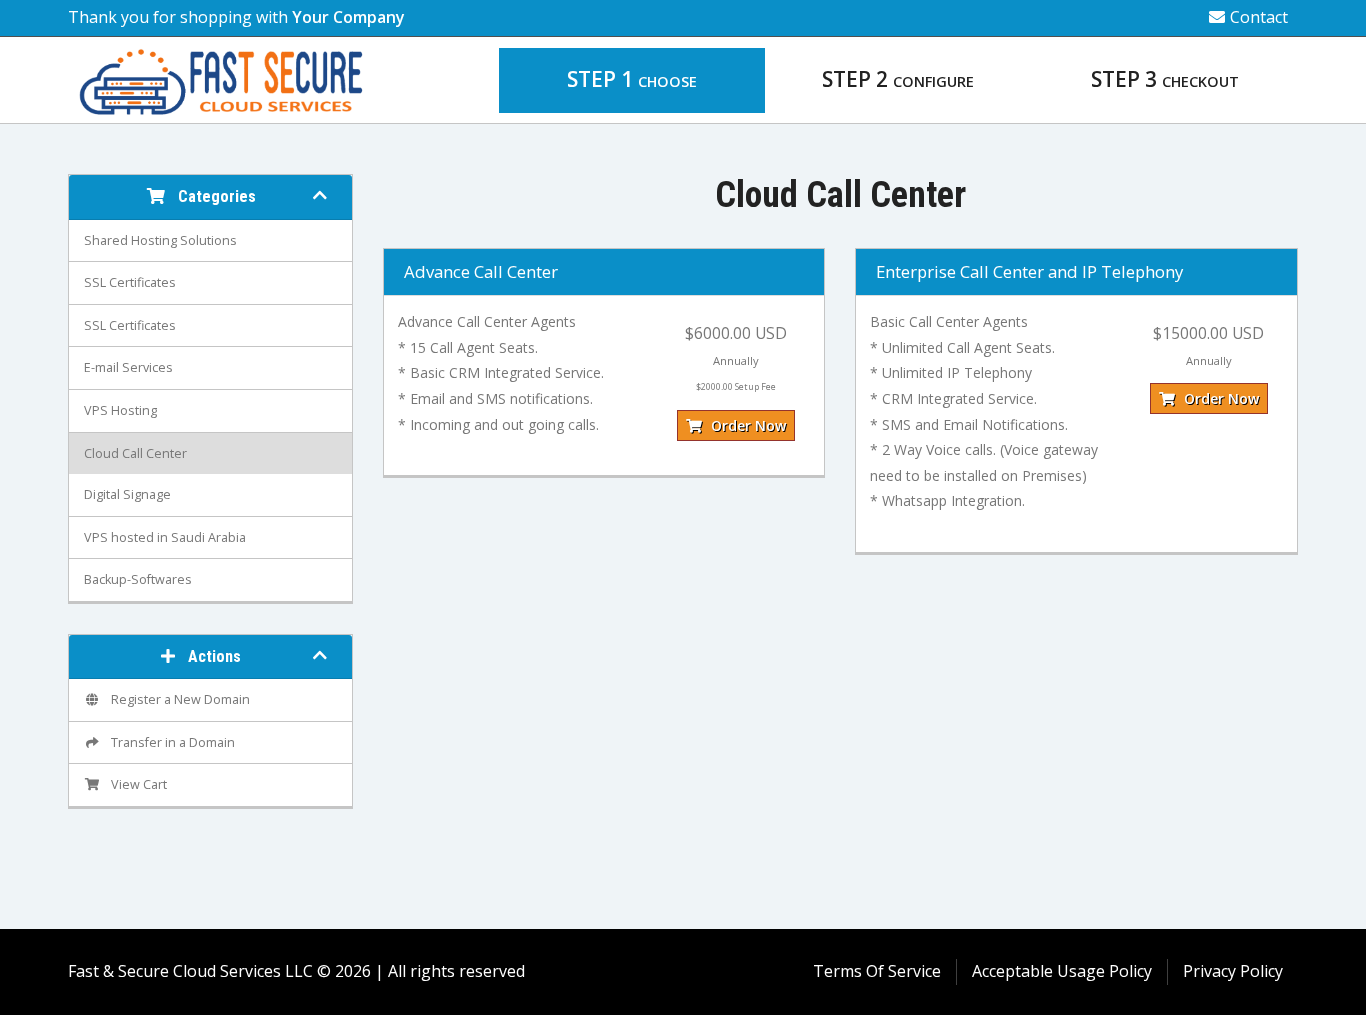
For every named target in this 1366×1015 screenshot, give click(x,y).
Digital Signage (127, 494)
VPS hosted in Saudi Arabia (165, 537)
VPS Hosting (120, 410)
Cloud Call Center (135, 453)
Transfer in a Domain (170, 742)
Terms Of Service (877, 971)
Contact (1259, 17)
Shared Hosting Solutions (160, 240)
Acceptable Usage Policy (1062, 971)
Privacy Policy (1233, 971)
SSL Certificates (130, 282)
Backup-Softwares (138, 579)
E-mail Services (128, 367)
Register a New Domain (177, 699)
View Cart (136, 784)
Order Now (746, 425)
